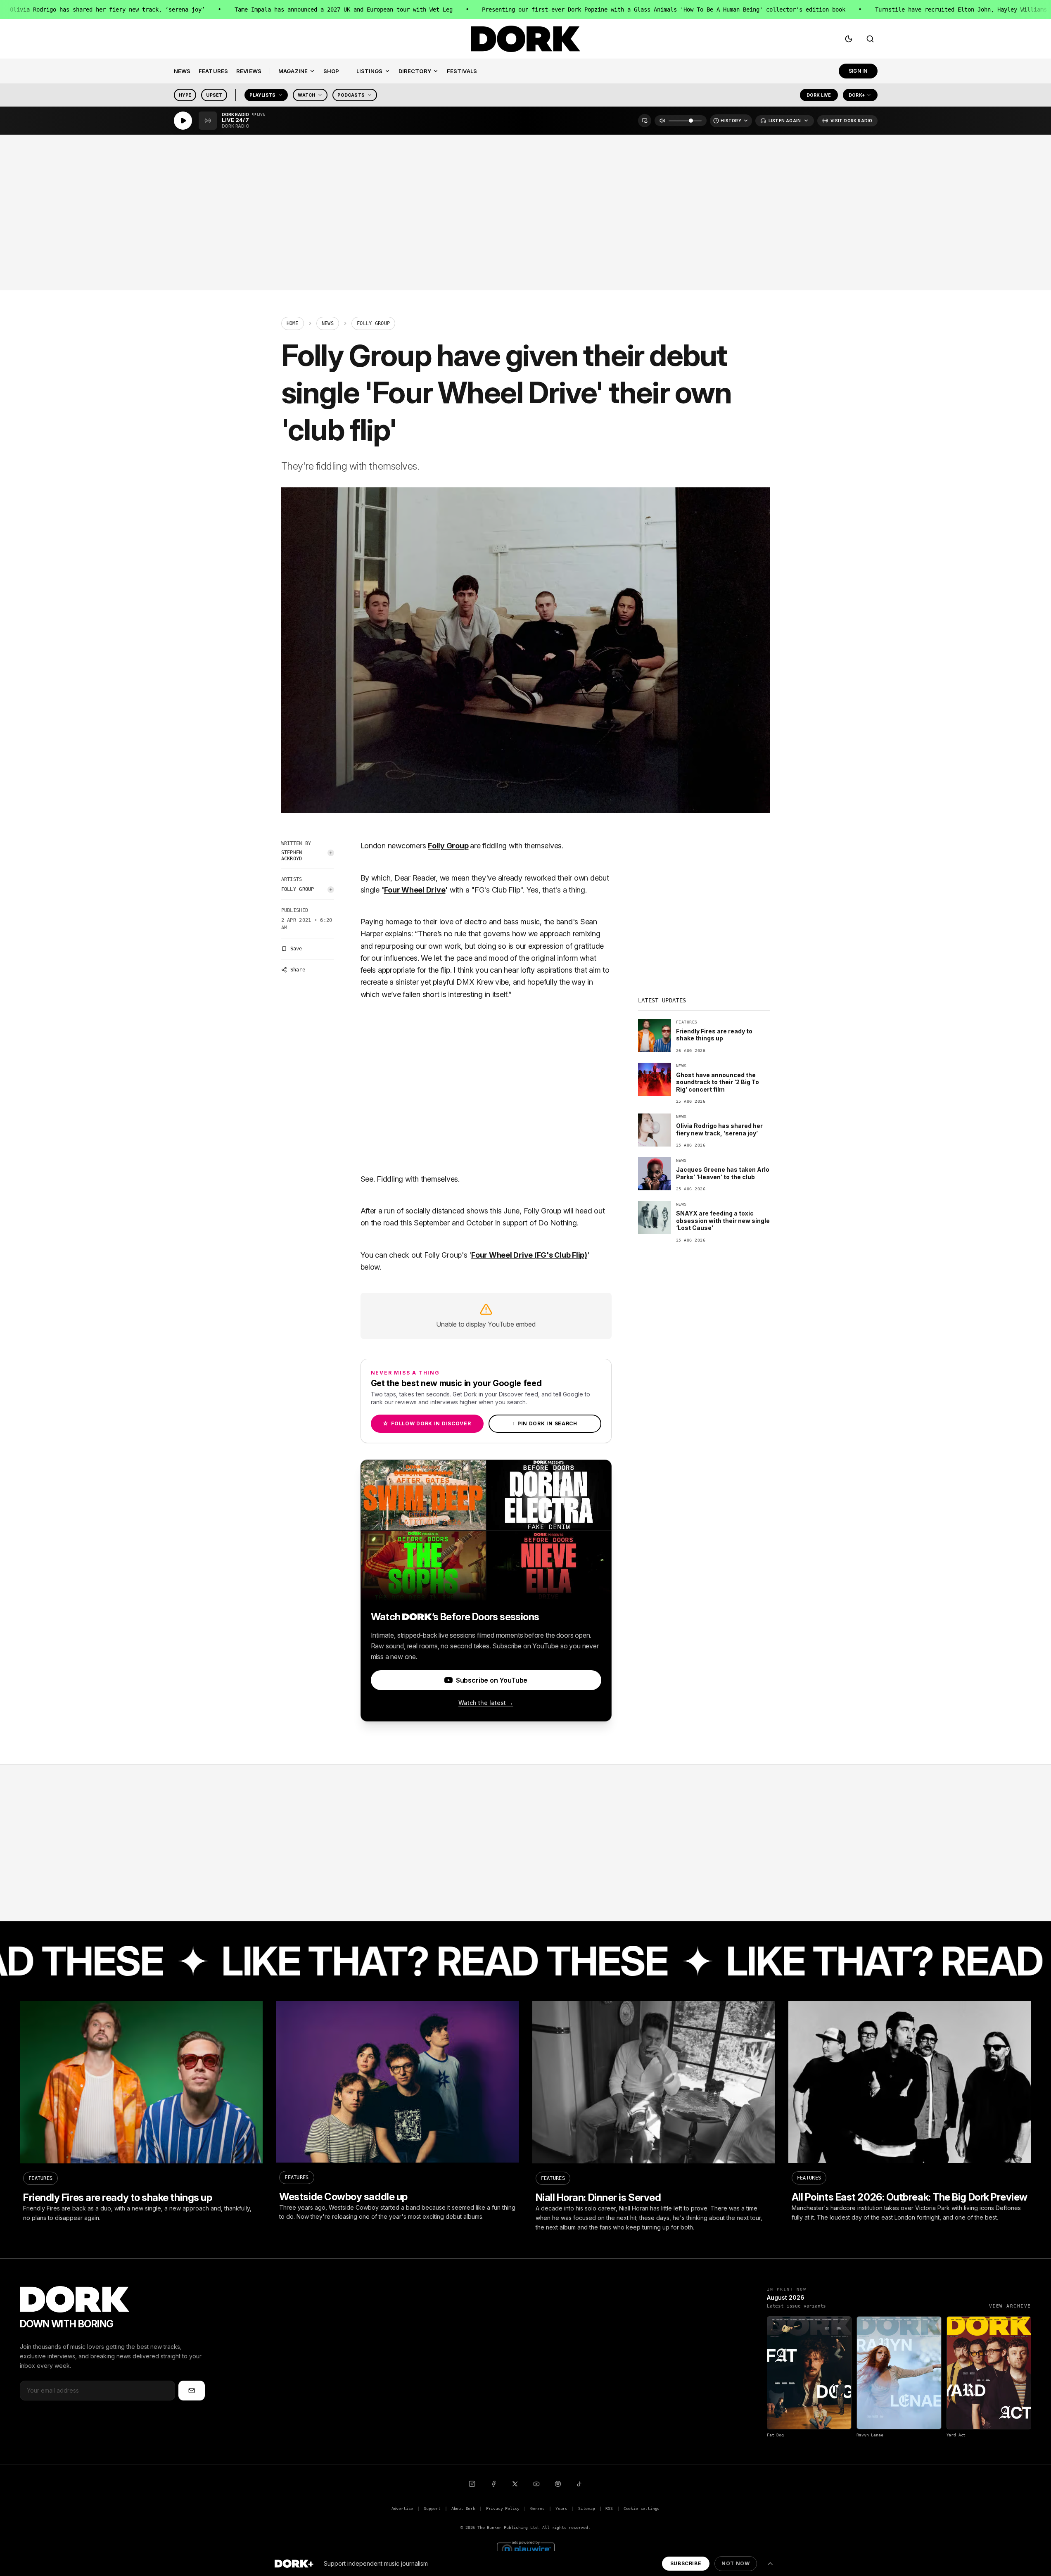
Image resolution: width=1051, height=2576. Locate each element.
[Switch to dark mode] (849, 39)
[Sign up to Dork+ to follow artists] (331, 853)
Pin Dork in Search (545, 1423)
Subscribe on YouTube (492, 1680)
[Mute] (662, 121)
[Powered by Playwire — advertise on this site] (526, 2549)
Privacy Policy (503, 2508)
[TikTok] (579, 2484)
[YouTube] (536, 2484)
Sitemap (587, 2508)
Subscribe (686, 2563)
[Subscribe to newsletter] (192, 2391)
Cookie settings (642, 2508)
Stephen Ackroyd (292, 856)
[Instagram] (472, 2484)
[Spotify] (558, 2484)
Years (561, 2508)
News (328, 323)
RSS (609, 2508)
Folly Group (298, 889)
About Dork (463, 2508)
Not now (735, 2563)
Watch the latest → (486, 1703)
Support (432, 2508)
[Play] (183, 121)
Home (293, 323)
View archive (1010, 2306)
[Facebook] (493, 2484)
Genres (537, 2508)
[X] (515, 2484)
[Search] (870, 39)
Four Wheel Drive (415, 890)
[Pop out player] (645, 121)
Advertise (402, 2508)
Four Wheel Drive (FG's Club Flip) (529, 1255)
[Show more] (770, 2564)
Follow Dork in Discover (427, 1423)
